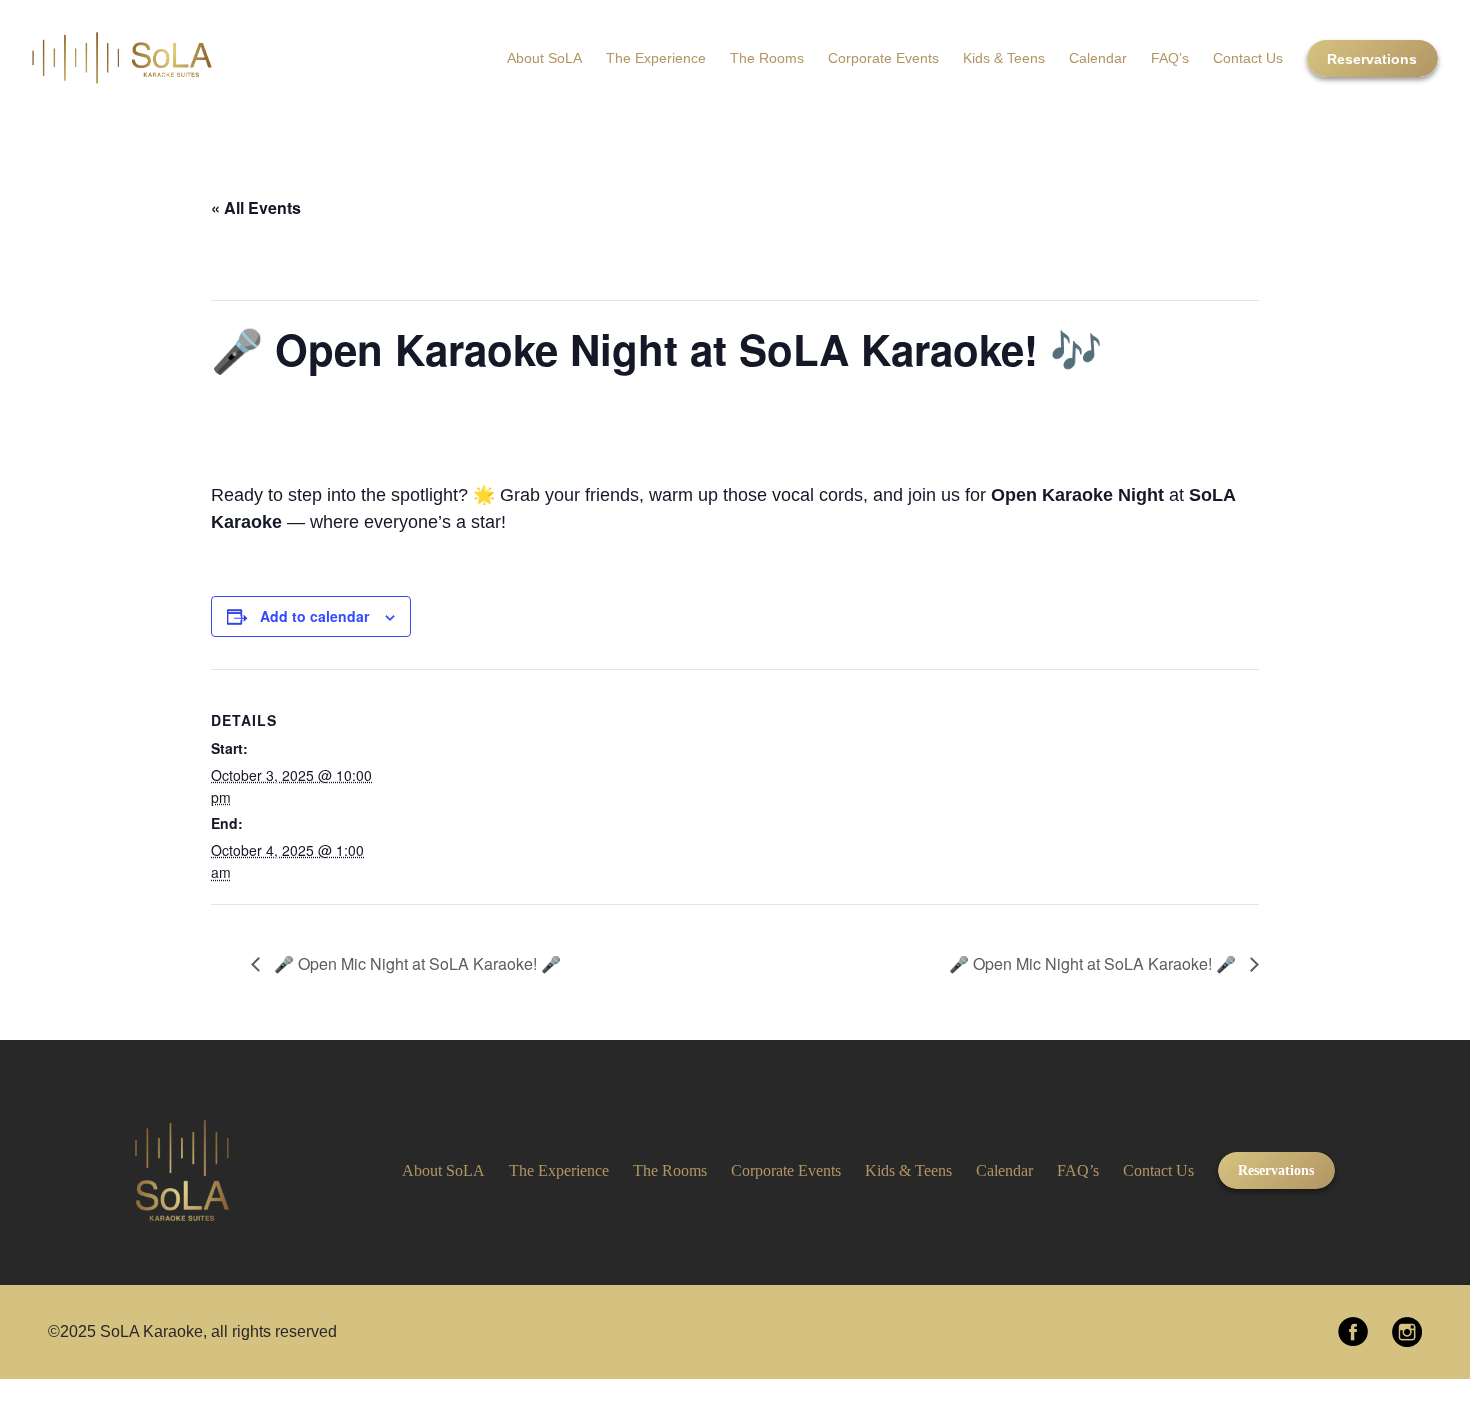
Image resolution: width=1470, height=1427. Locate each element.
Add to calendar (314, 616)
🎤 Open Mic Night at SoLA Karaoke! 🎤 (415, 963)
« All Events (256, 207)
